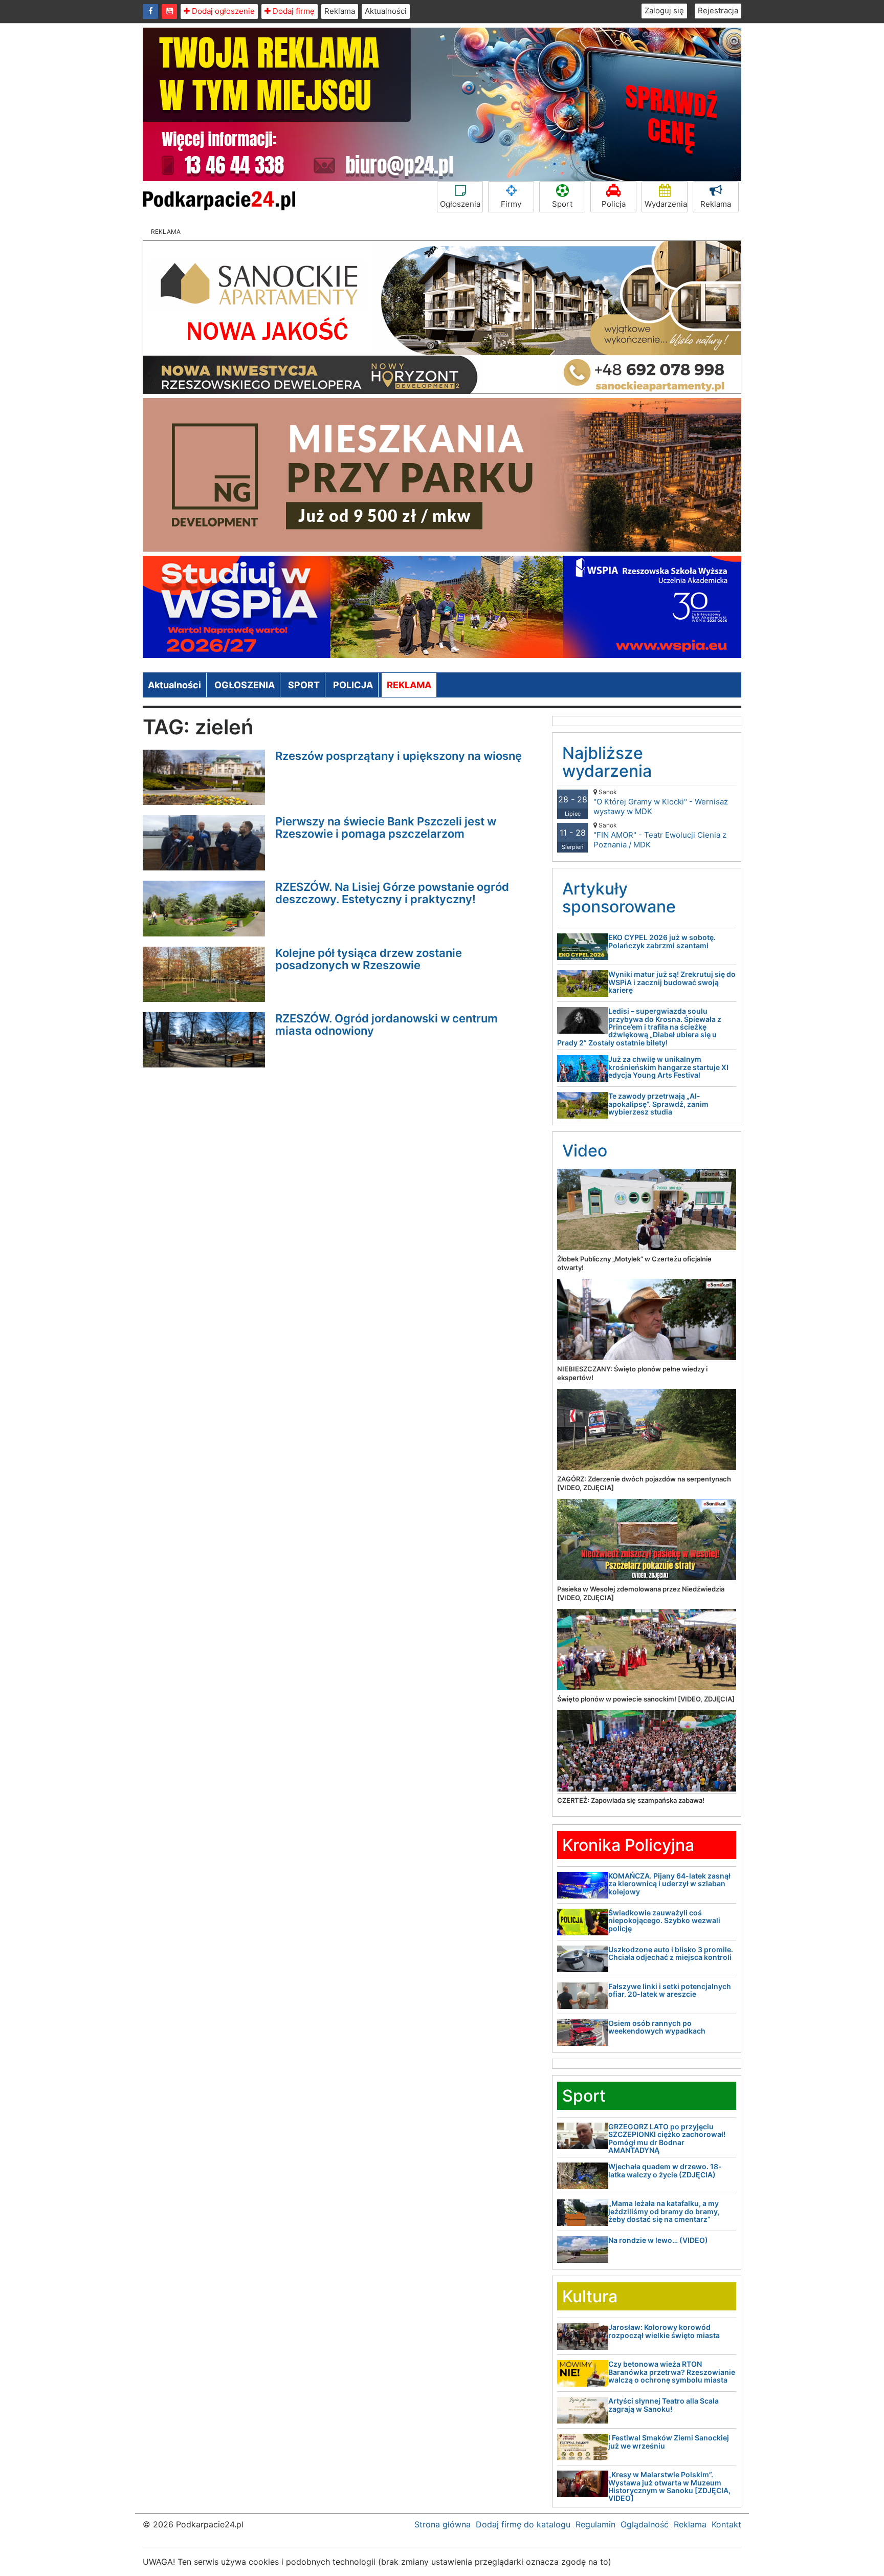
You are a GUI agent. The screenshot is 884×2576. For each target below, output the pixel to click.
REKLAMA (409, 685)
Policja (614, 204)
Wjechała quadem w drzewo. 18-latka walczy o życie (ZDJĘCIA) (665, 2170)
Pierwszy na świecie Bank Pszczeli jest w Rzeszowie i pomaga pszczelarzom (386, 827)
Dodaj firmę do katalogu (523, 2524)
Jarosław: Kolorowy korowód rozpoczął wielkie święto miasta (664, 2331)
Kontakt (726, 2524)
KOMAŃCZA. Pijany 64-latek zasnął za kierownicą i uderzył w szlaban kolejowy (669, 1884)
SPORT (304, 685)
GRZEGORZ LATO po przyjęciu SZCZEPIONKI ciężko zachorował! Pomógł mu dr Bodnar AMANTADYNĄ (667, 2138)
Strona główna (443, 2524)
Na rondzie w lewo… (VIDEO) (658, 2240)
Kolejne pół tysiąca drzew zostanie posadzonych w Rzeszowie (369, 959)
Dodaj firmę (293, 11)
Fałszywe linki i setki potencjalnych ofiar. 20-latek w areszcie (670, 1990)
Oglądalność (645, 2524)
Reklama (340, 11)
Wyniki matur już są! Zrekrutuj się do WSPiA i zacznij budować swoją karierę (672, 982)
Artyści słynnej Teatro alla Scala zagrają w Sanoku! (664, 2405)
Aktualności (386, 11)
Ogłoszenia (460, 204)
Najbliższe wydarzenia (607, 762)
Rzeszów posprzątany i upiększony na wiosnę (399, 756)
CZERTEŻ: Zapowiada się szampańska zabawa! (631, 1800)
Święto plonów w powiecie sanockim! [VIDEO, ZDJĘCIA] (646, 1699)
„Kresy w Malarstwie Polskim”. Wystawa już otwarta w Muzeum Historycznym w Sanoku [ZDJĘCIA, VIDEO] (669, 2486)
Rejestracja (718, 10)
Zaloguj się (664, 10)
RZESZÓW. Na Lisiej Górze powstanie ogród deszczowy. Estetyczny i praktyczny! (392, 893)
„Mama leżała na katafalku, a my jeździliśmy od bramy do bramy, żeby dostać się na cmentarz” (664, 2211)
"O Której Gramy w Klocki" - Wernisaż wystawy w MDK (661, 802)
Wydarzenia (666, 204)
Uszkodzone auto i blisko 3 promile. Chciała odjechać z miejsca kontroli (671, 1953)
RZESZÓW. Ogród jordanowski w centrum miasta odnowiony (386, 1024)
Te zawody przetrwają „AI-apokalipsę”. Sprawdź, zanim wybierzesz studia (658, 1104)
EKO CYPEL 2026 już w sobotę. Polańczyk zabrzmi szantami (662, 941)
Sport (562, 204)
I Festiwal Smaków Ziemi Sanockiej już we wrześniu (669, 2441)
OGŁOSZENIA (245, 685)
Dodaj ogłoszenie (222, 11)
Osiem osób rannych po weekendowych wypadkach (657, 2027)
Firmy (511, 204)
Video (585, 1151)
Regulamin (595, 2524)
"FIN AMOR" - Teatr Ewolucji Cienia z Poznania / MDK (660, 835)
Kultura (590, 2296)
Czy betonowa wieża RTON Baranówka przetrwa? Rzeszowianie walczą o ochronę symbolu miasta (672, 2372)
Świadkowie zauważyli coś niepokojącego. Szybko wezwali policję (664, 1920)
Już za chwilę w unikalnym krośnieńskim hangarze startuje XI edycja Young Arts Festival (668, 1067)
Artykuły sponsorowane (619, 898)
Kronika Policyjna (628, 1845)
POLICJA (353, 685)
